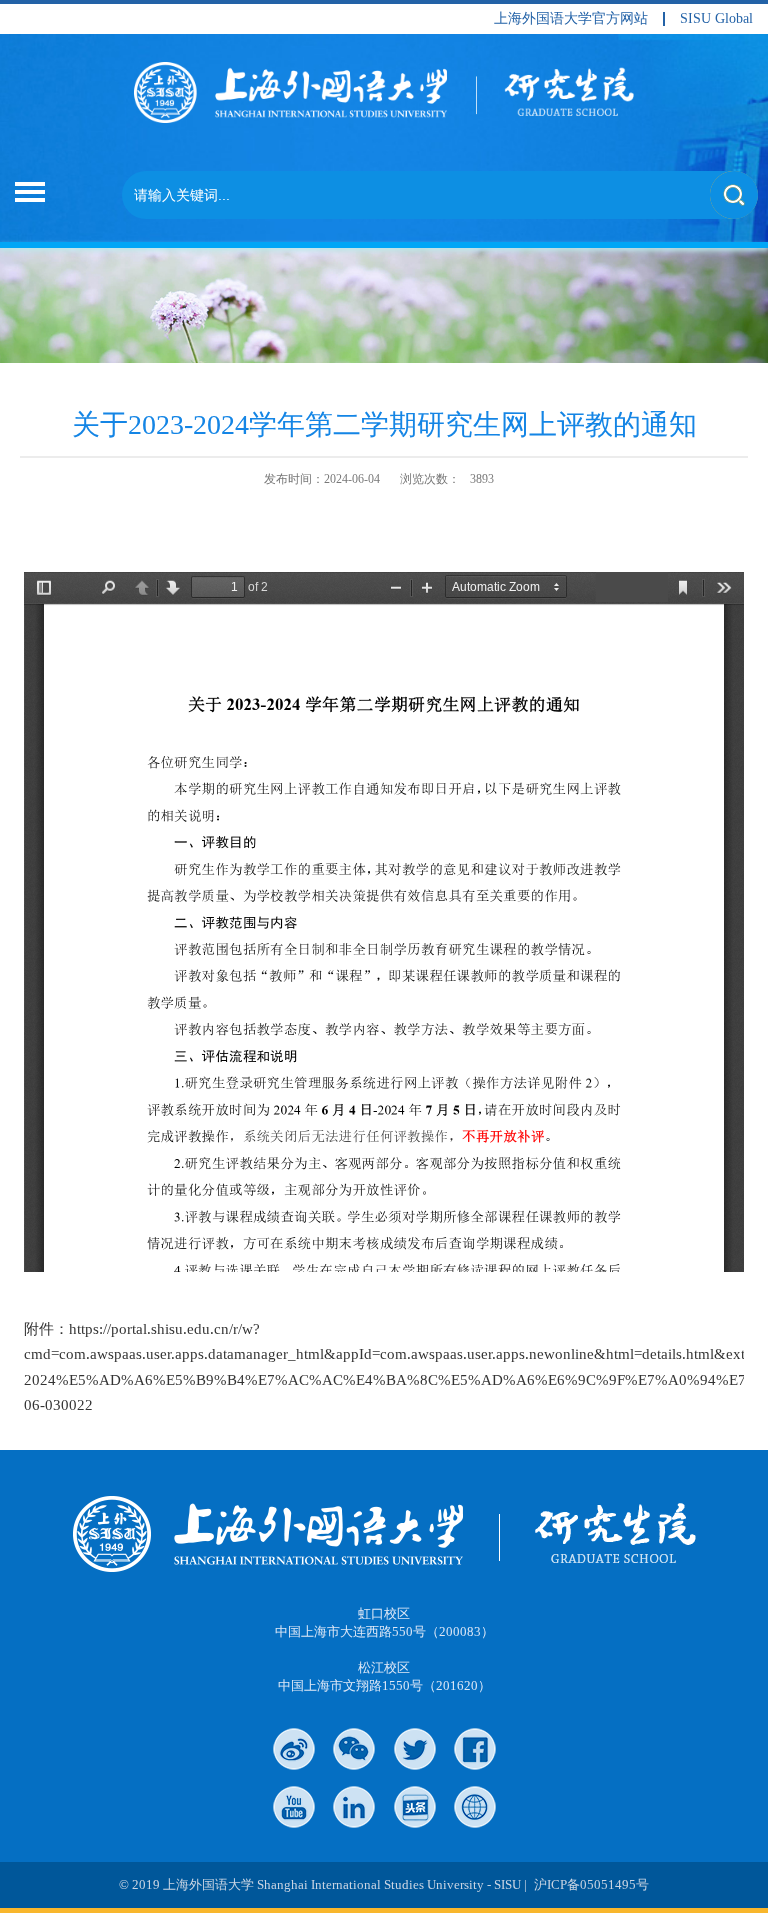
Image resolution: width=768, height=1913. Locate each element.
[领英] (354, 1807)
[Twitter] (415, 1749)
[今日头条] (415, 1807)
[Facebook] (475, 1749)
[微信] (354, 1749)
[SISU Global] (475, 1807)
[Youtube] (294, 1807)
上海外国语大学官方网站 (571, 19)
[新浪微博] (294, 1749)
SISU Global (716, 19)
